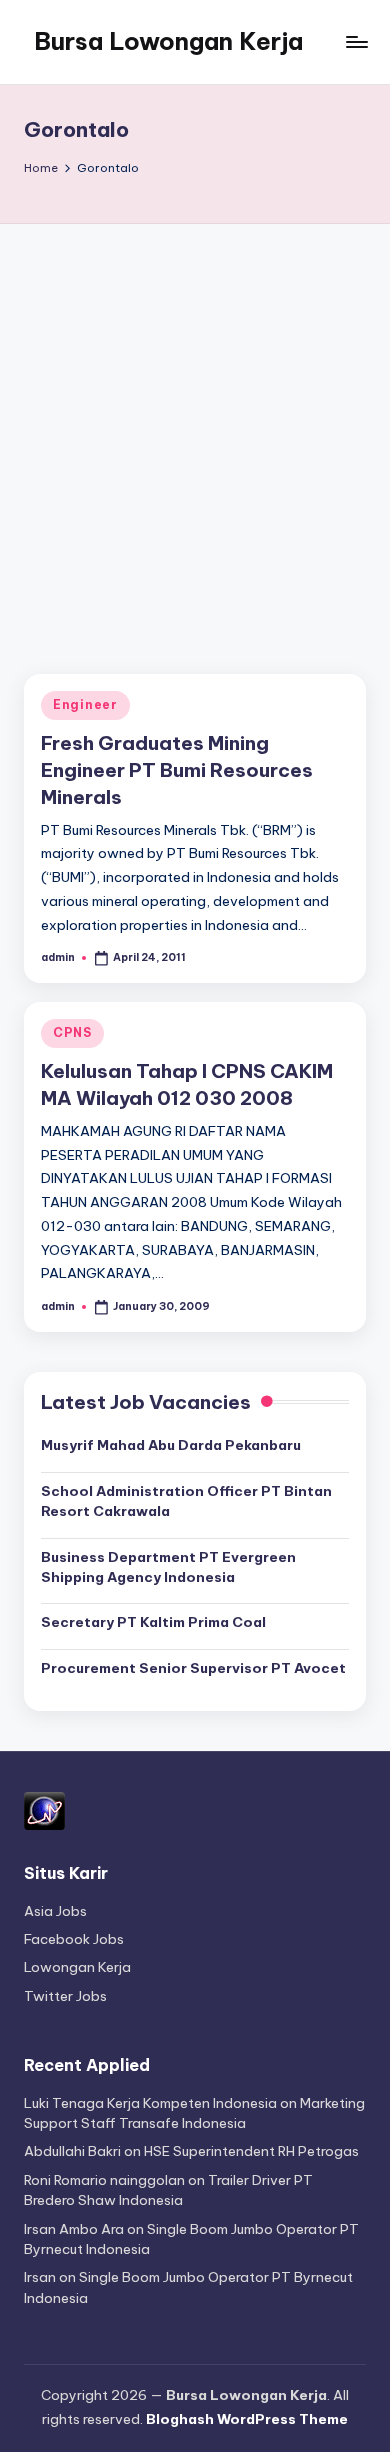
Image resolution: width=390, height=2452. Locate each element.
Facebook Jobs (74, 1939)
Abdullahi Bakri (72, 2151)
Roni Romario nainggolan (104, 2180)
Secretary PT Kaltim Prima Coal (153, 1622)
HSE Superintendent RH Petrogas (251, 2151)
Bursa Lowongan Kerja (168, 41)
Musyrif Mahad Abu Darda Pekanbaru (171, 1445)
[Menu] (356, 41)
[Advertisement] (195, 429)
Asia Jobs (55, 1911)
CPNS (72, 1032)
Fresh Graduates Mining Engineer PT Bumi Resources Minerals (177, 770)
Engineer (85, 704)
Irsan (40, 2277)
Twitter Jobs (65, 1996)
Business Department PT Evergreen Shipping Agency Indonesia (168, 1567)
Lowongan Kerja (77, 1967)
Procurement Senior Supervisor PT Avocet (193, 1668)
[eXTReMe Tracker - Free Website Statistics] (44, 1810)
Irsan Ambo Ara (74, 2229)
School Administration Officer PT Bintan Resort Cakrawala (186, 1501)
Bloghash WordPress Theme (247, 2419)
